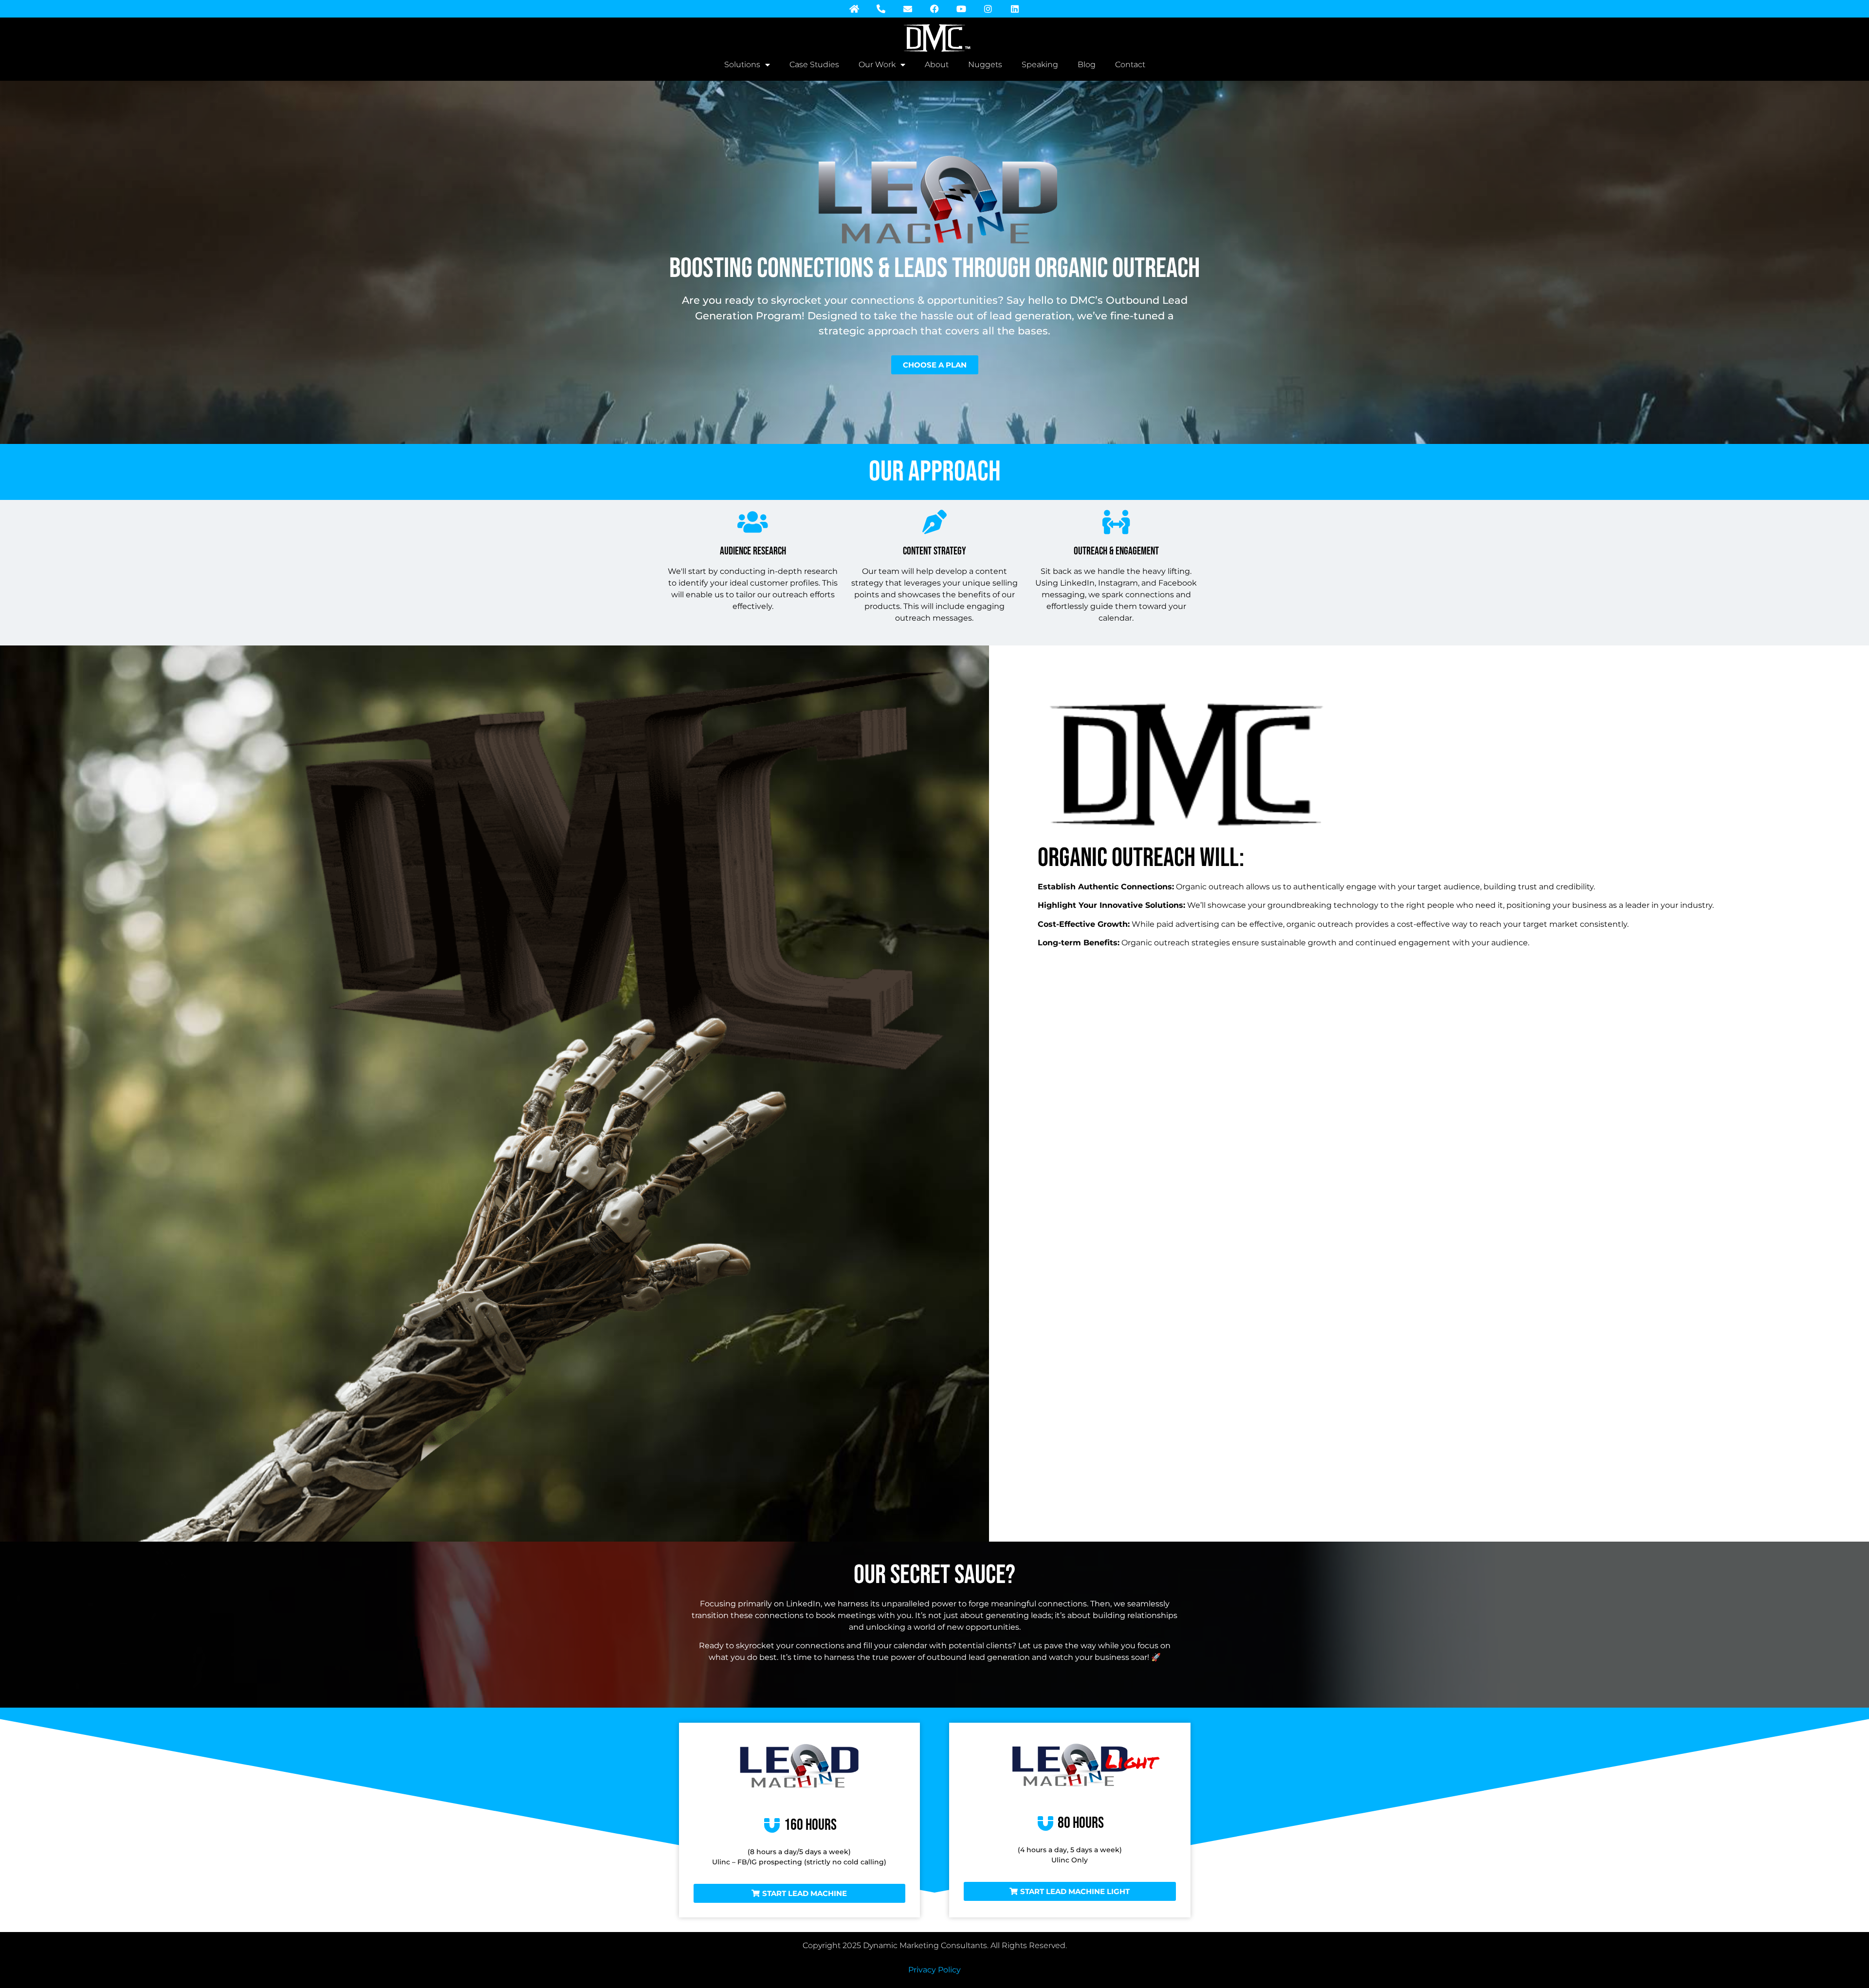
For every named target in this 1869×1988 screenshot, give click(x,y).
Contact (1130, 64)
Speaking (1040, 64)
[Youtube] (961, 9)
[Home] (854, 9)
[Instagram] (988, 9)
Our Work (877, 64)
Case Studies (814, 64)
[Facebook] (934, 9)
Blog (1087, 64)
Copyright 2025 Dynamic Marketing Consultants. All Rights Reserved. (935, 1945)
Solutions (742, 64)
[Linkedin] (1015, 9)
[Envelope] (908, 9)
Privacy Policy (934, 1970)
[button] (800, 1893)
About (937, 64)
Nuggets (985, 64)
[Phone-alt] (881, 9)
